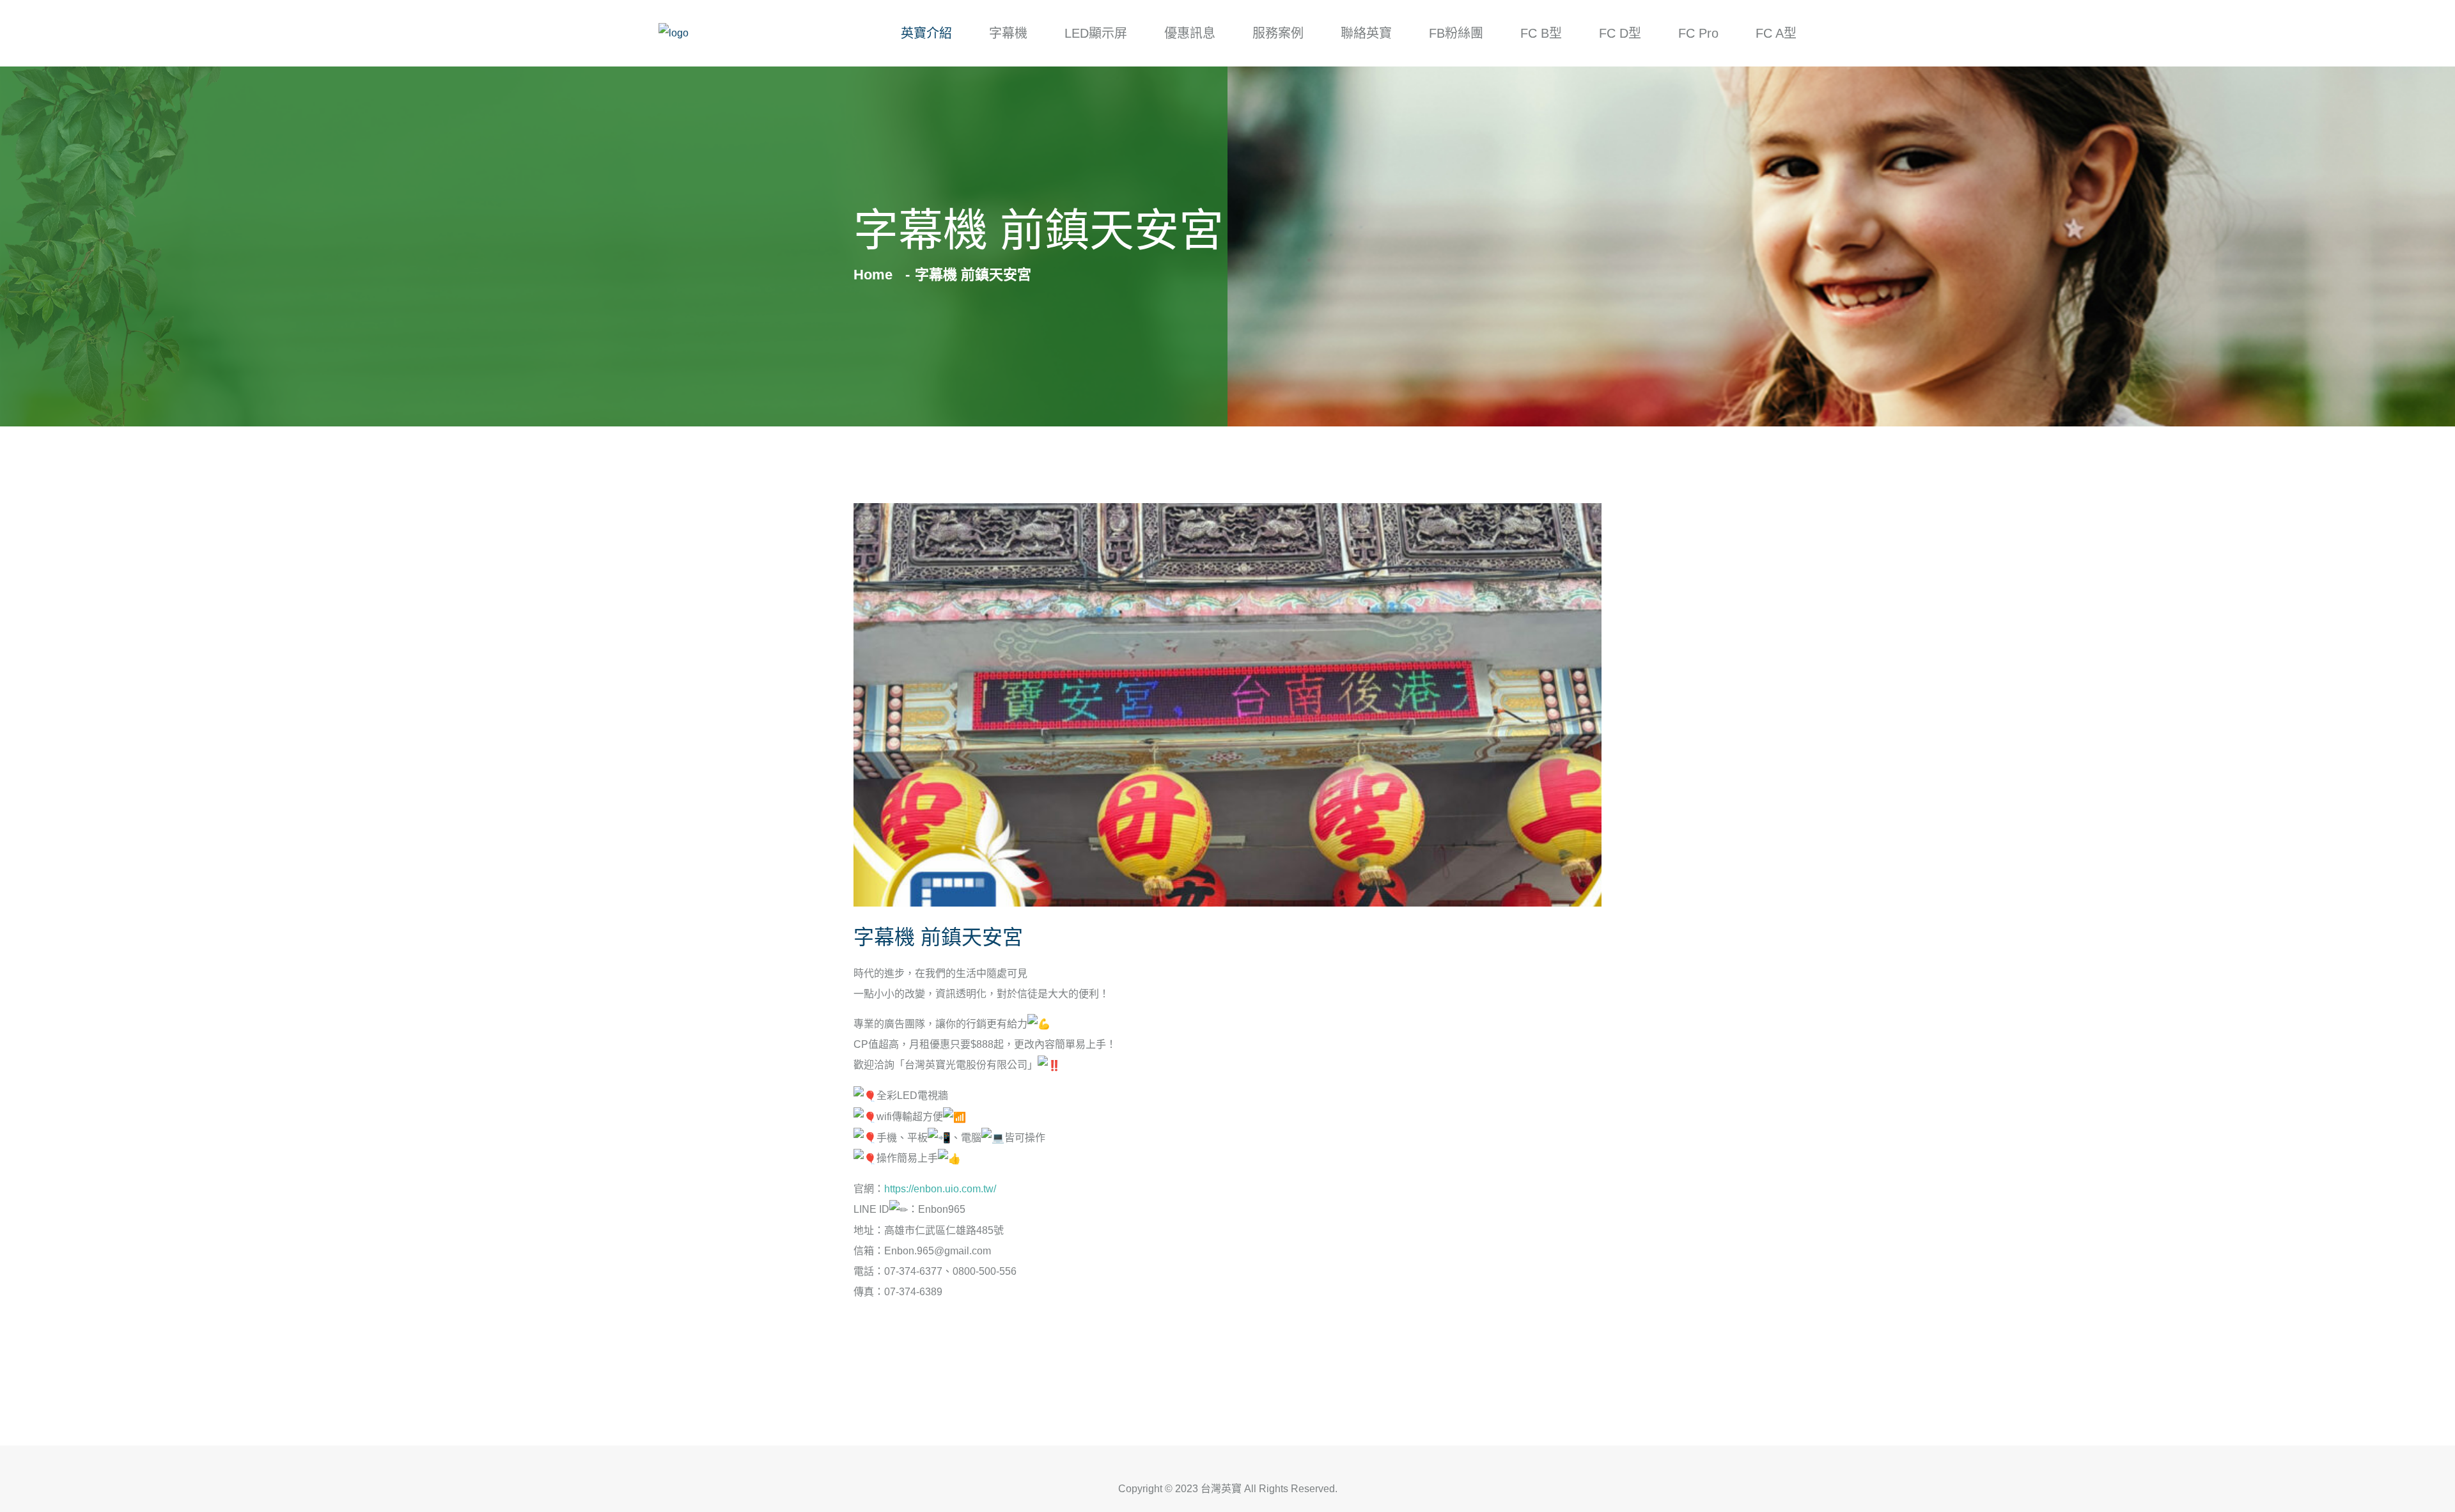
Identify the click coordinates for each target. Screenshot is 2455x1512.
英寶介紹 (926, 33)
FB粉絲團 (1456, 33)
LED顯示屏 (1096, 33)
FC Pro (1698, 33)
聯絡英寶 (1366, 33)
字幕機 (1008, 33)
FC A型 (1776, 33)
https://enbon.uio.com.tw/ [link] (940, 1189)
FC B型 (1541, 33)
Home (877, 275)
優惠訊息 (1190, 33)
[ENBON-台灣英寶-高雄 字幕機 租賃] (674, 34)
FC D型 (1620, 33)
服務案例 (1278, 33)
